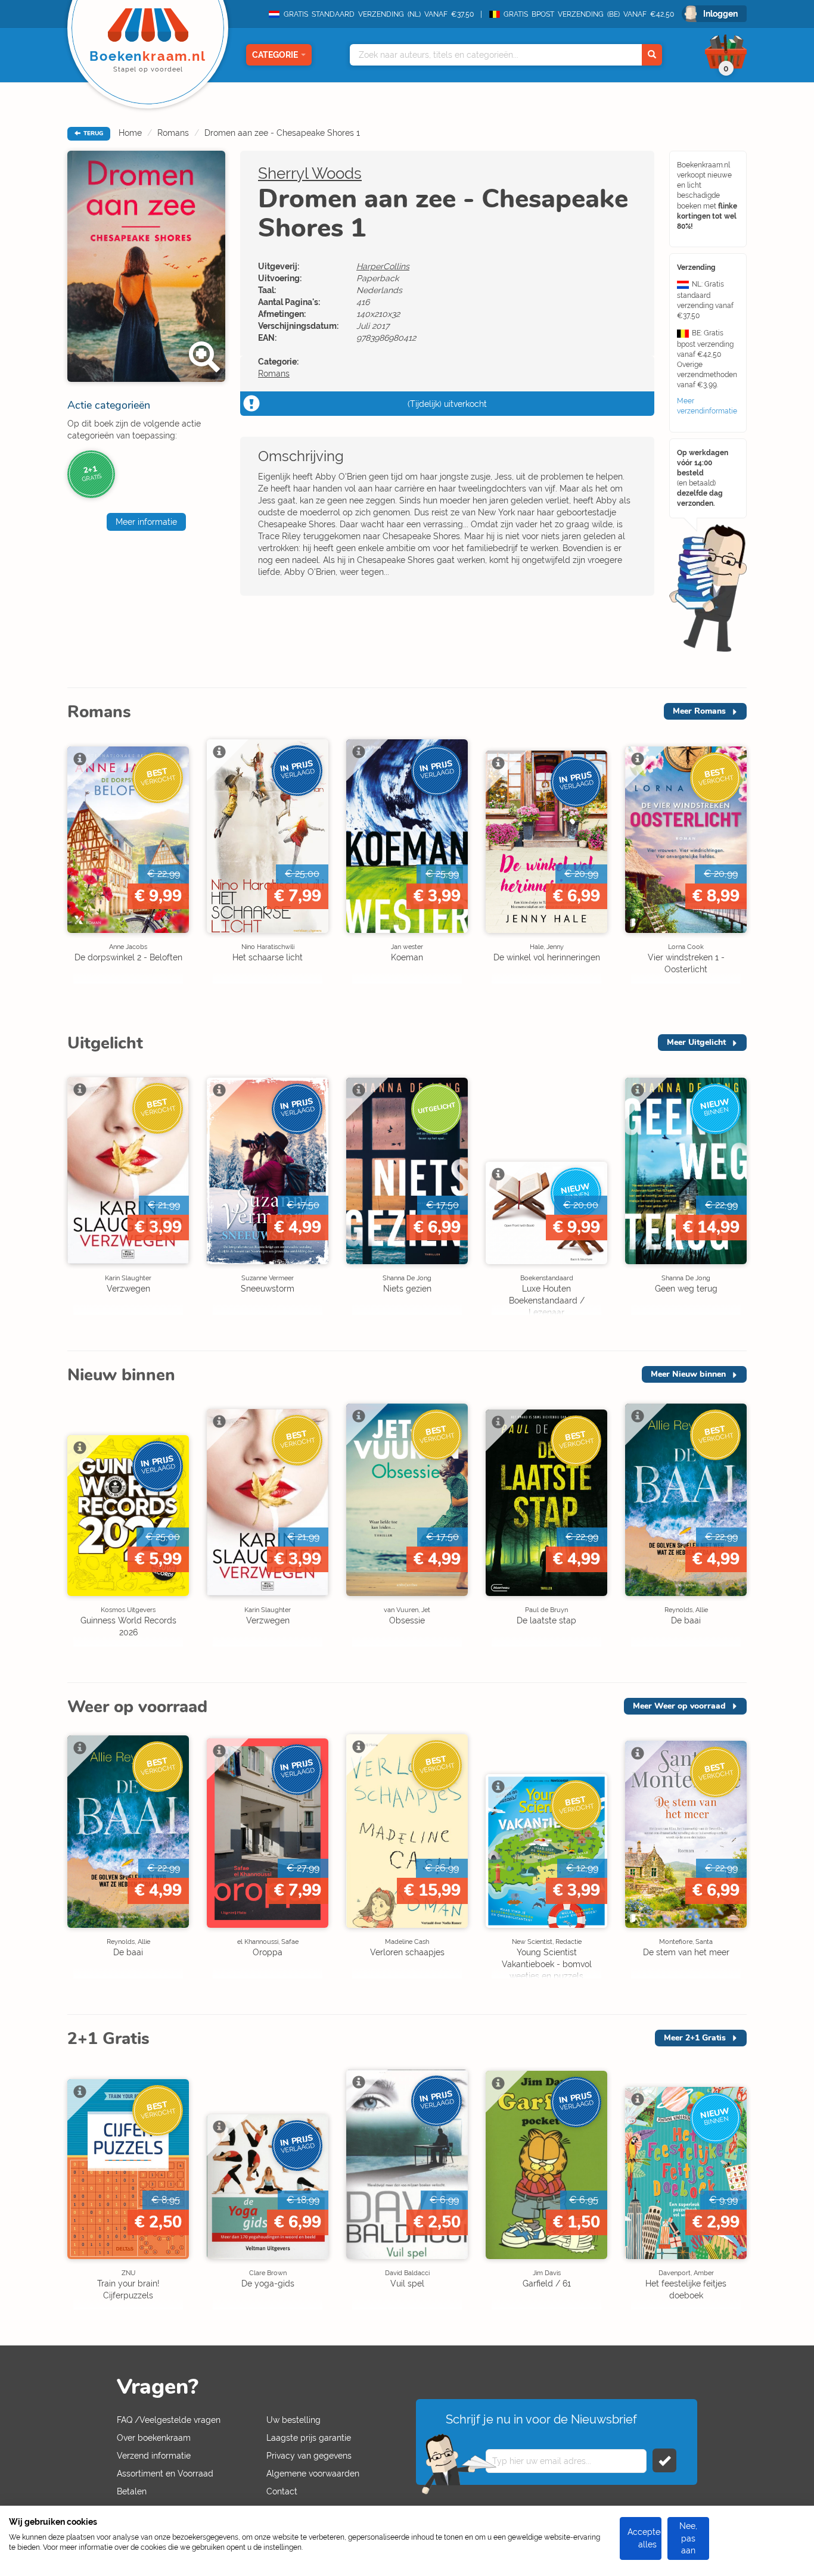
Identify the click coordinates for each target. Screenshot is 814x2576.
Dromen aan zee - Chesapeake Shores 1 (282, 133)
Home (130, 133)
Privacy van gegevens (309, 2456)
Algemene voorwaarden (313, 2474)
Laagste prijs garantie (309, 2438)
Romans (173, 133)
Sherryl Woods (310, 173)
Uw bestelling (293, 2420)
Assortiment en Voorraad (165, 2474)
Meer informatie (146, 522)
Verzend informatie (154, 2456)
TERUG (92, 133)
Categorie (275, 55)
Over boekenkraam (154, 2438)
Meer (699, 711)
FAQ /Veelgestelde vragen (169, 2420)
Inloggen (720, 14)
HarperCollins (383, 266)
